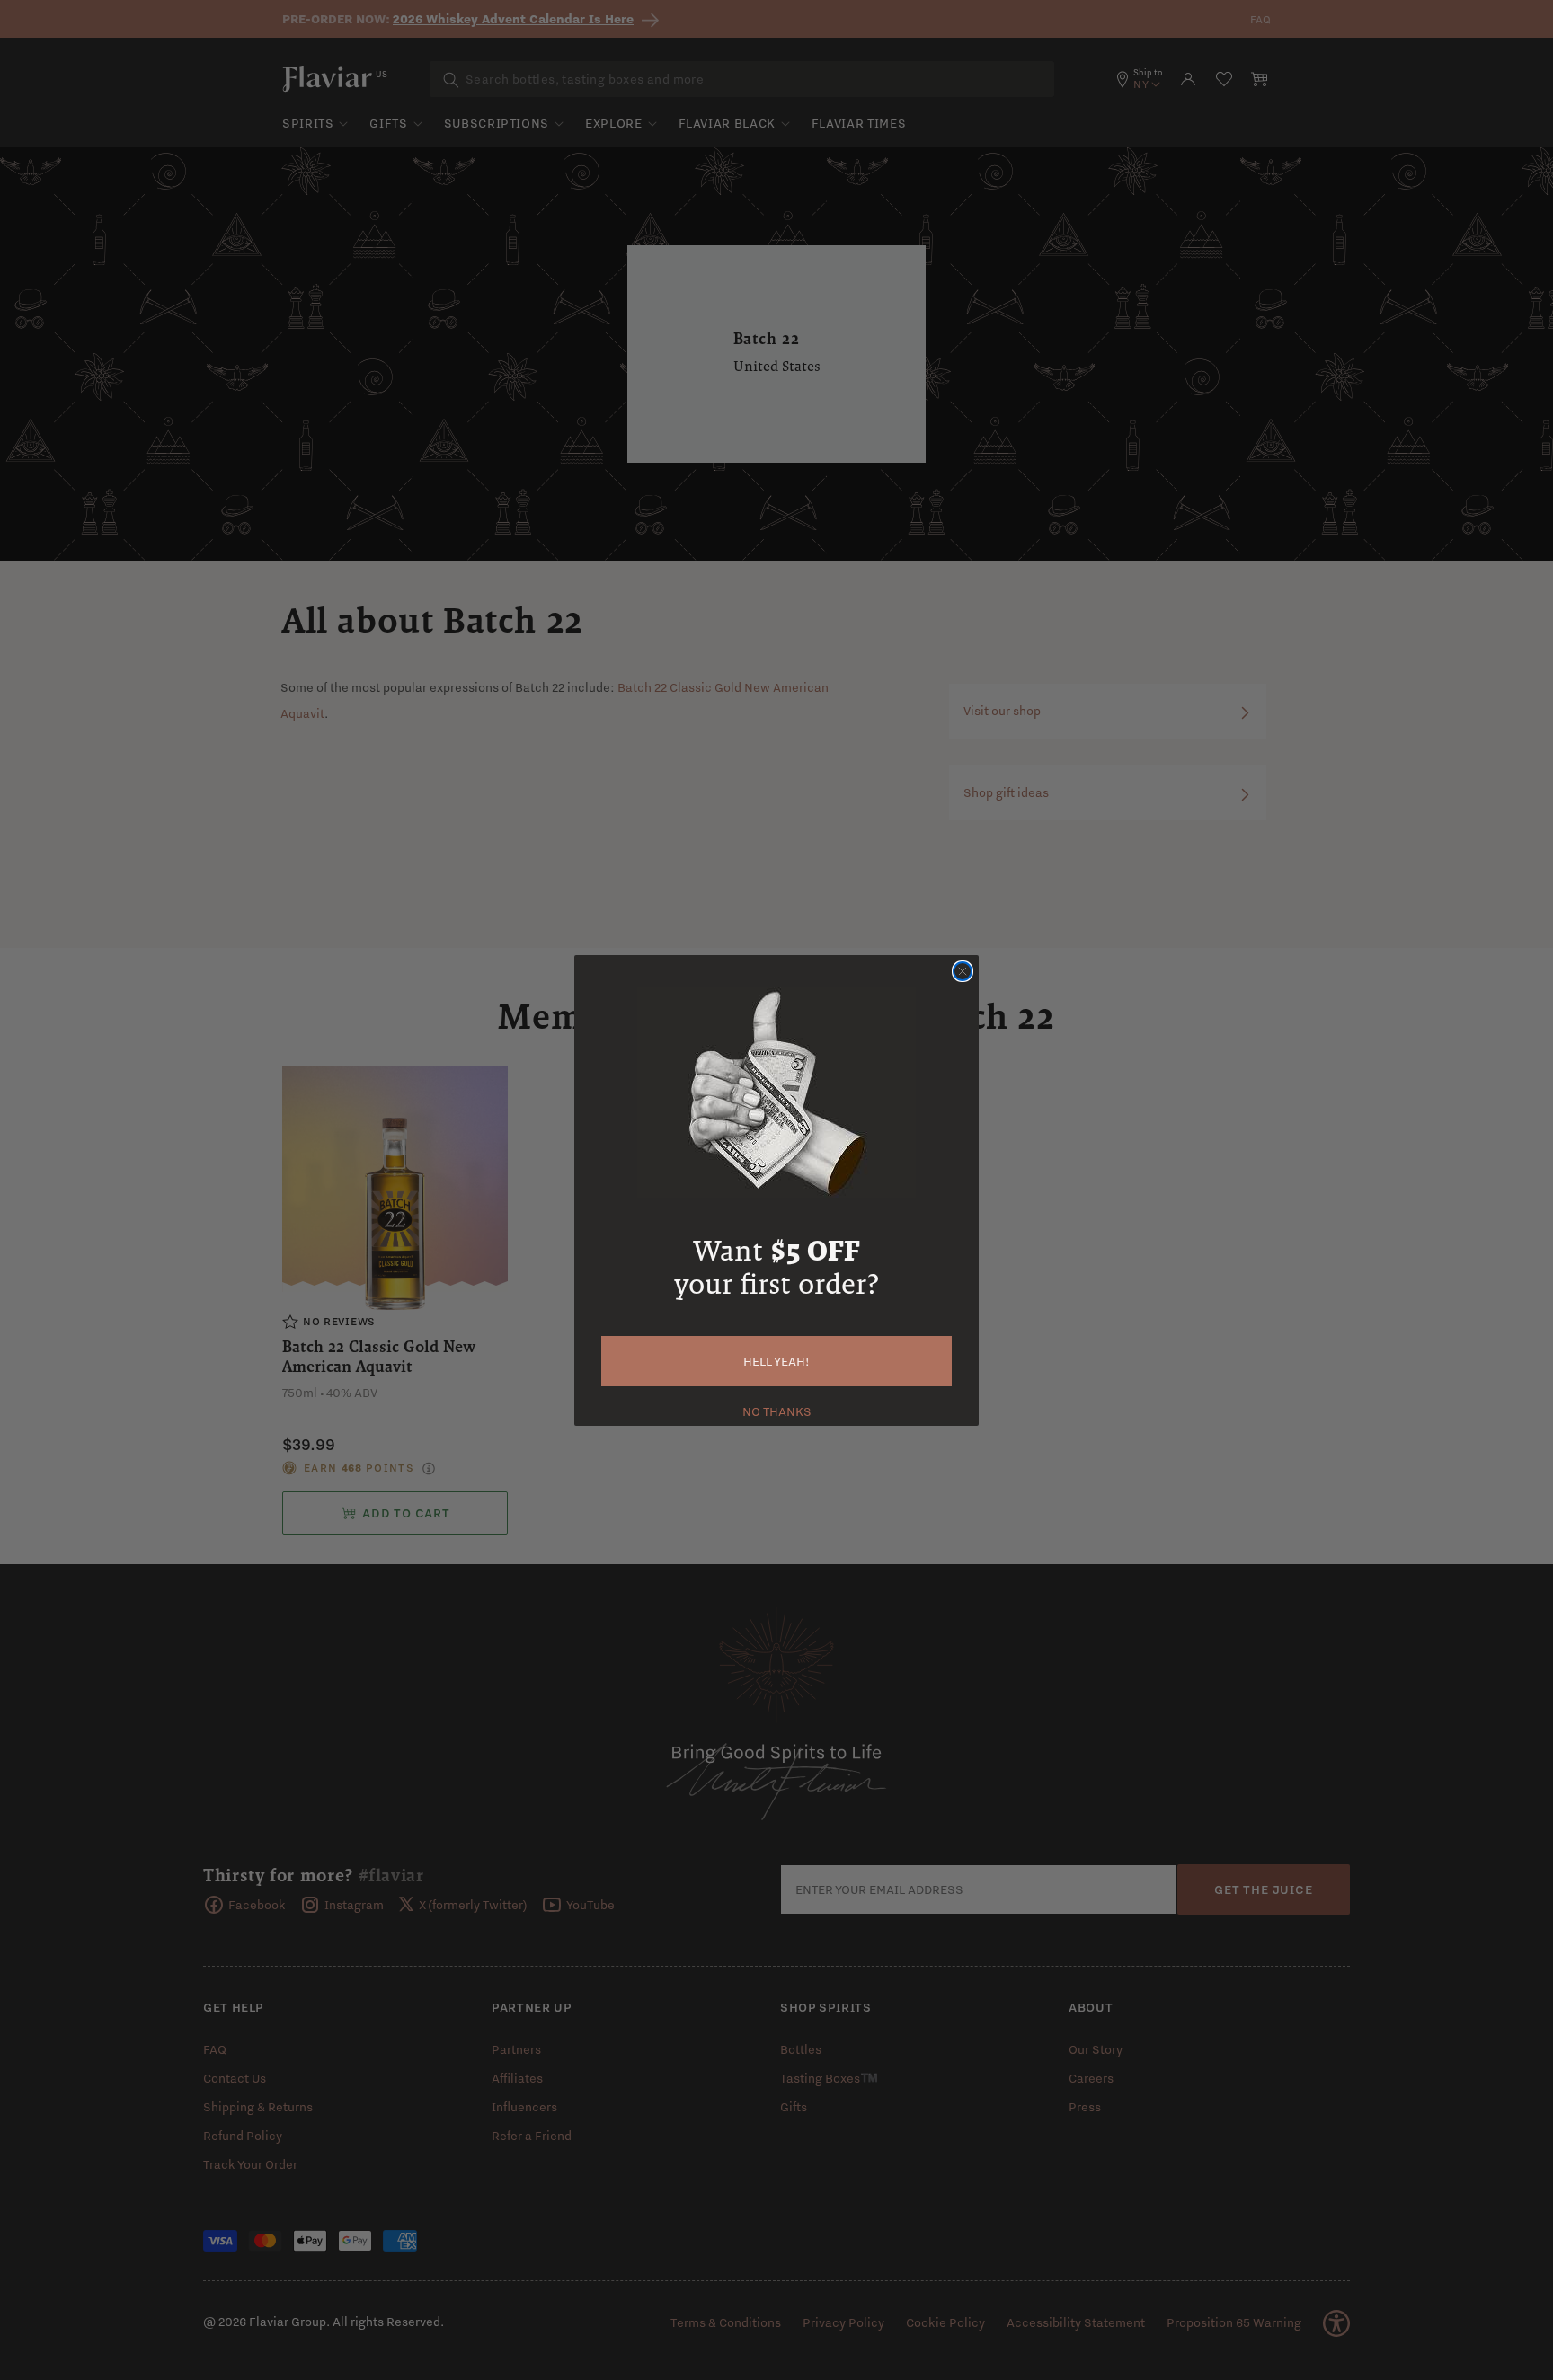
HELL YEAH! (776, 1361)
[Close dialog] (963, 971)
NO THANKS (777, 1410)
